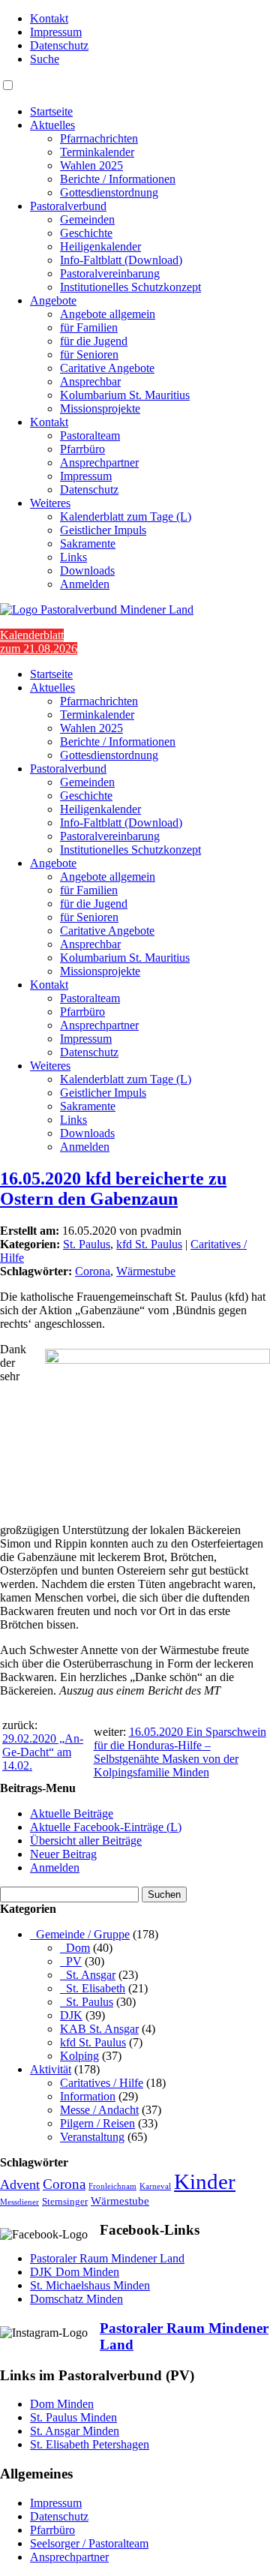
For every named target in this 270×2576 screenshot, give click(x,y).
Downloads (87, 570)
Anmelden (85, 584)
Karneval (155, 2186)
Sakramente (88, 543)
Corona (93, 1271)
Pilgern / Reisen (97, 2123)
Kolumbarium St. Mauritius (125, 395)
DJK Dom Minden (75, 2272)
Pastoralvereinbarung (110, 273)
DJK (71, 2015)
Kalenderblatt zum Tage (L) (126, 516)
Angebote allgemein (108, 314)
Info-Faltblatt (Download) (121, 260)
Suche (45, 59)
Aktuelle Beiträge (72, 1813)
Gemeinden (87, 219)
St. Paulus (87, 1244)
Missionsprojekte (100, 408)
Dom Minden (62, 2404)
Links (73, 557)
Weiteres (50, 503)
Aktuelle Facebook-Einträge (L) (106, 1827)
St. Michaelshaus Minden (90, 2285)
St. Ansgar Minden (75, 2431)
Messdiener (19, 2202)
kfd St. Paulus (149, 1244)
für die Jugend (94, 341)
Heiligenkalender (100, 246)
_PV (71, 1961)
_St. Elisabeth (93, 1988)
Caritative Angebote (107, 368)
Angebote (53, 300)
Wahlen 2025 (91, 165)
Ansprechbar (90, 381)
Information (88, 2096)
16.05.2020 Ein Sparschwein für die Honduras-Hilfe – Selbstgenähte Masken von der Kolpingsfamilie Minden (180, 1752)
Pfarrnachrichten (99, 138)
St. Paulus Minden (73, 2417)
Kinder (205, 2181)
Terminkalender (97, 152)
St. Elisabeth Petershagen (90, 2444)
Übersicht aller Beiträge (86, 1840)
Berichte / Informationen (118, 179)
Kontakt (49, 18)
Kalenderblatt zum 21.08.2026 (39, 642)
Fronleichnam (112, 2186)
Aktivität (51, 2069)
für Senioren (89, 354)
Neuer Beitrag (63, 1854)
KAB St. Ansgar (99, 2029)
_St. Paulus (87, 2002)
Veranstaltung (92, 2137)
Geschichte (86, 233)
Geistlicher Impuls (103, 530)
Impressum (56, 32)
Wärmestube (146, 1271)
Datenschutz (59, 45)
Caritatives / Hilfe (102, 2083)
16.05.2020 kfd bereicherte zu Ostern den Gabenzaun (113, 1189)
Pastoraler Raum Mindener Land (107, 2258)
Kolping (79, 2056)
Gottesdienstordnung (109, 192)
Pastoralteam (90, 435)
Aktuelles (52, 125)
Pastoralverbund (68, 206)
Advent (20, 2184)
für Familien (89, 327)
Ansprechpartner (99, 462)
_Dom (75, 1948)
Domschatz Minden (76, 2299)
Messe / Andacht (99, 2110)
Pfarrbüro (82, 449)
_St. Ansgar (88, 1975)
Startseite (51, 111)
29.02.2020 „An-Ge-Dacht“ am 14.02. (43, 1752)
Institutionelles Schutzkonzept (130, 287)
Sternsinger (65, 2202)
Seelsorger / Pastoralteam (89, 2543)
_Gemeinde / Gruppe (80, 1934)
